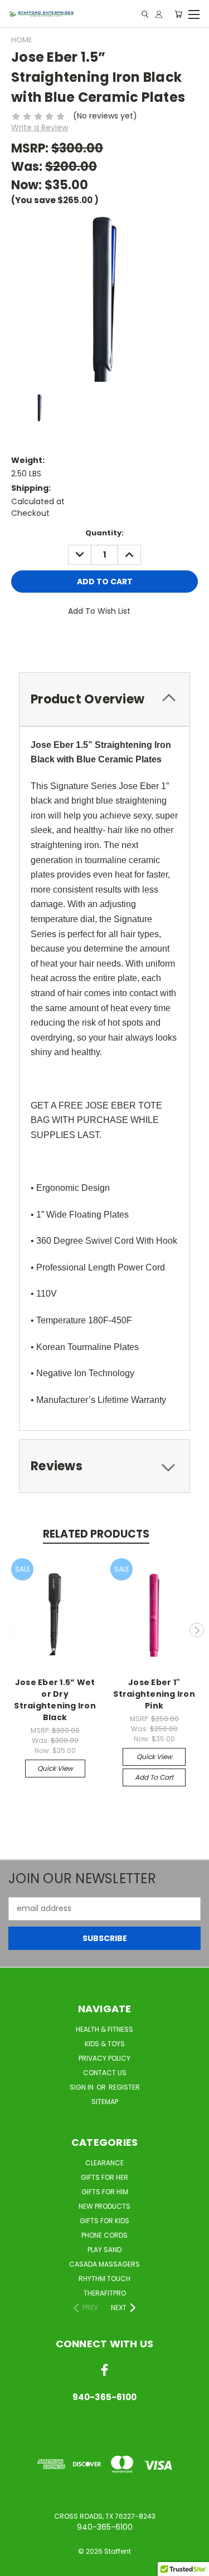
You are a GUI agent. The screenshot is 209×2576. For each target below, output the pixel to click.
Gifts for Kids (104, 2221)
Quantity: (104, 533)
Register (124, 2087)
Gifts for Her (104, 2177)
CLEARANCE (104, 2163)
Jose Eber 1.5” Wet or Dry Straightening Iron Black (55, 1700)
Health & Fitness (104, 2029)
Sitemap (105, 2102)
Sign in (82, 2087)
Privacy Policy (104, 2058)
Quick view (55, 1768)
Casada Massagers (104, 2264)
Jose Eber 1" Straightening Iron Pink (154, 1694)
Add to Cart (154, 1777)
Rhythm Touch (104, 2279)
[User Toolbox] (159, 14)
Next (197, 1630)
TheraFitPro (105, 2293)
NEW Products (104, 2206)
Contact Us (105, 2073)
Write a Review (40, 127)
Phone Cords (104, 2235)
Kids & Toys (105, 2044)
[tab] (104, 699)
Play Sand (104, 2250)
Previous (13, 1630)
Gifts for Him (105, 2192)
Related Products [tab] (96, 1534)
